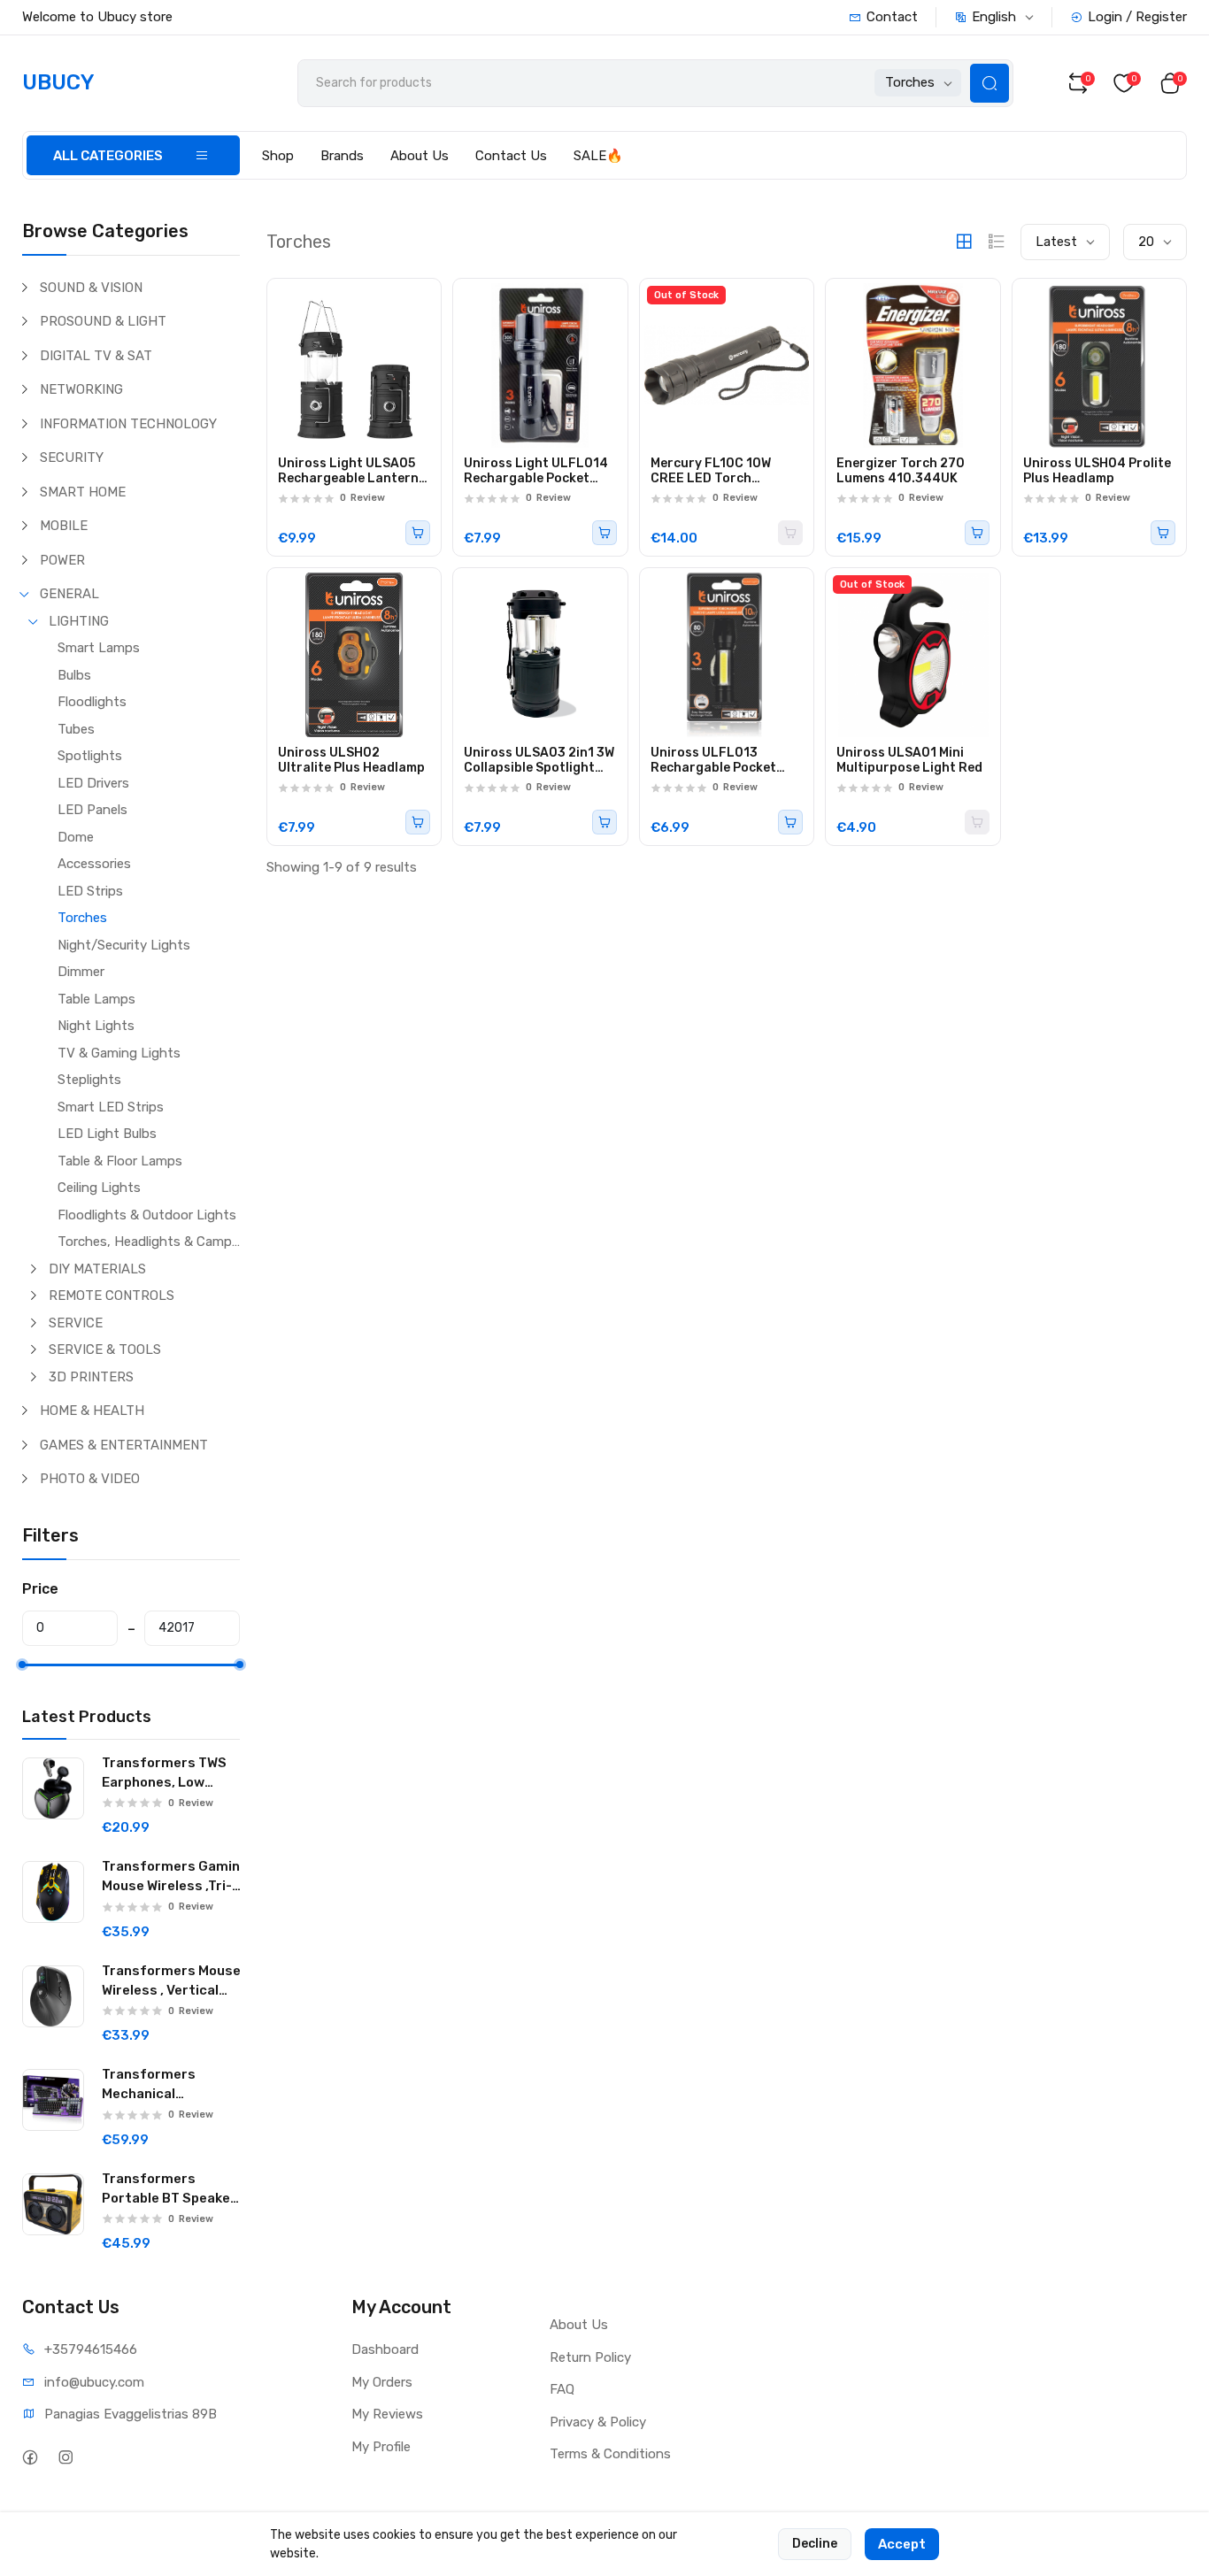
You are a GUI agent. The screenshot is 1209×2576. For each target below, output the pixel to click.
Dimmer (81, 972)
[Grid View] (964, 242)
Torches (82, 918)
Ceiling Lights (99, 1188)
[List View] (997, 242)
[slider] (22, 1665)
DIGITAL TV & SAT (96, 356)
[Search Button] (990, 83)
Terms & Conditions (610, 2454)
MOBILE (64, 526)
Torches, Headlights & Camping (149, 1242)
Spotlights (90, 756)
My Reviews (387, 2414)
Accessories (94, 864)
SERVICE (76, 1323)
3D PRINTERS (91, 1377)
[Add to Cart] (418, 533)
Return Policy (590, 2357)
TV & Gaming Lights (119, 1053)
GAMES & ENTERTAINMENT (124, 1445)
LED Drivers (93, 783)
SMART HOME (83, 492)
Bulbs (74, 675)
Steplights (89, 1080)
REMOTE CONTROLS (112, 1296)
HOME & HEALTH (92, 1411)
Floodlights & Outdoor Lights (147, 1215)
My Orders (382, 2382)
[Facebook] (31, 2457)
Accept (902, 2544)
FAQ (562, 2389)
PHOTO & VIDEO (90, 1479)
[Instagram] (66, 2457)
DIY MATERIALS (97, 1269)
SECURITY (72, 458)
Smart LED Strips (111, 1107)
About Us (420, 156)
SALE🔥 (598, 156)
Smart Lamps (99, 648)
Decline (815, 2544)
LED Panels (92, 810)
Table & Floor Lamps (120, 1161)
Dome (76, 837)
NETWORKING (81, 389)
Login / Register (1137, 17)
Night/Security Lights (124, 945)
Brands (342, 156)
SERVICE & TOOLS (105, 1350)
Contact (892, 17)
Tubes (76, 729)
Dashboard (385, 2349)
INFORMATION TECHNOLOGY (128, 424)
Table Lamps (96, 999)
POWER (62, 560)
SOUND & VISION (91, 288)
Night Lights (96, 1026)
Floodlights (92, 702)
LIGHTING (79, 621)
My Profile (381, 2447)
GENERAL (69, 594)
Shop (278, 156)
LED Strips (90, 891)
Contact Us (511, 156)
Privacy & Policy (598, 2422)
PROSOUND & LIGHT (103, 321)
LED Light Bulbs (107, 1134)
